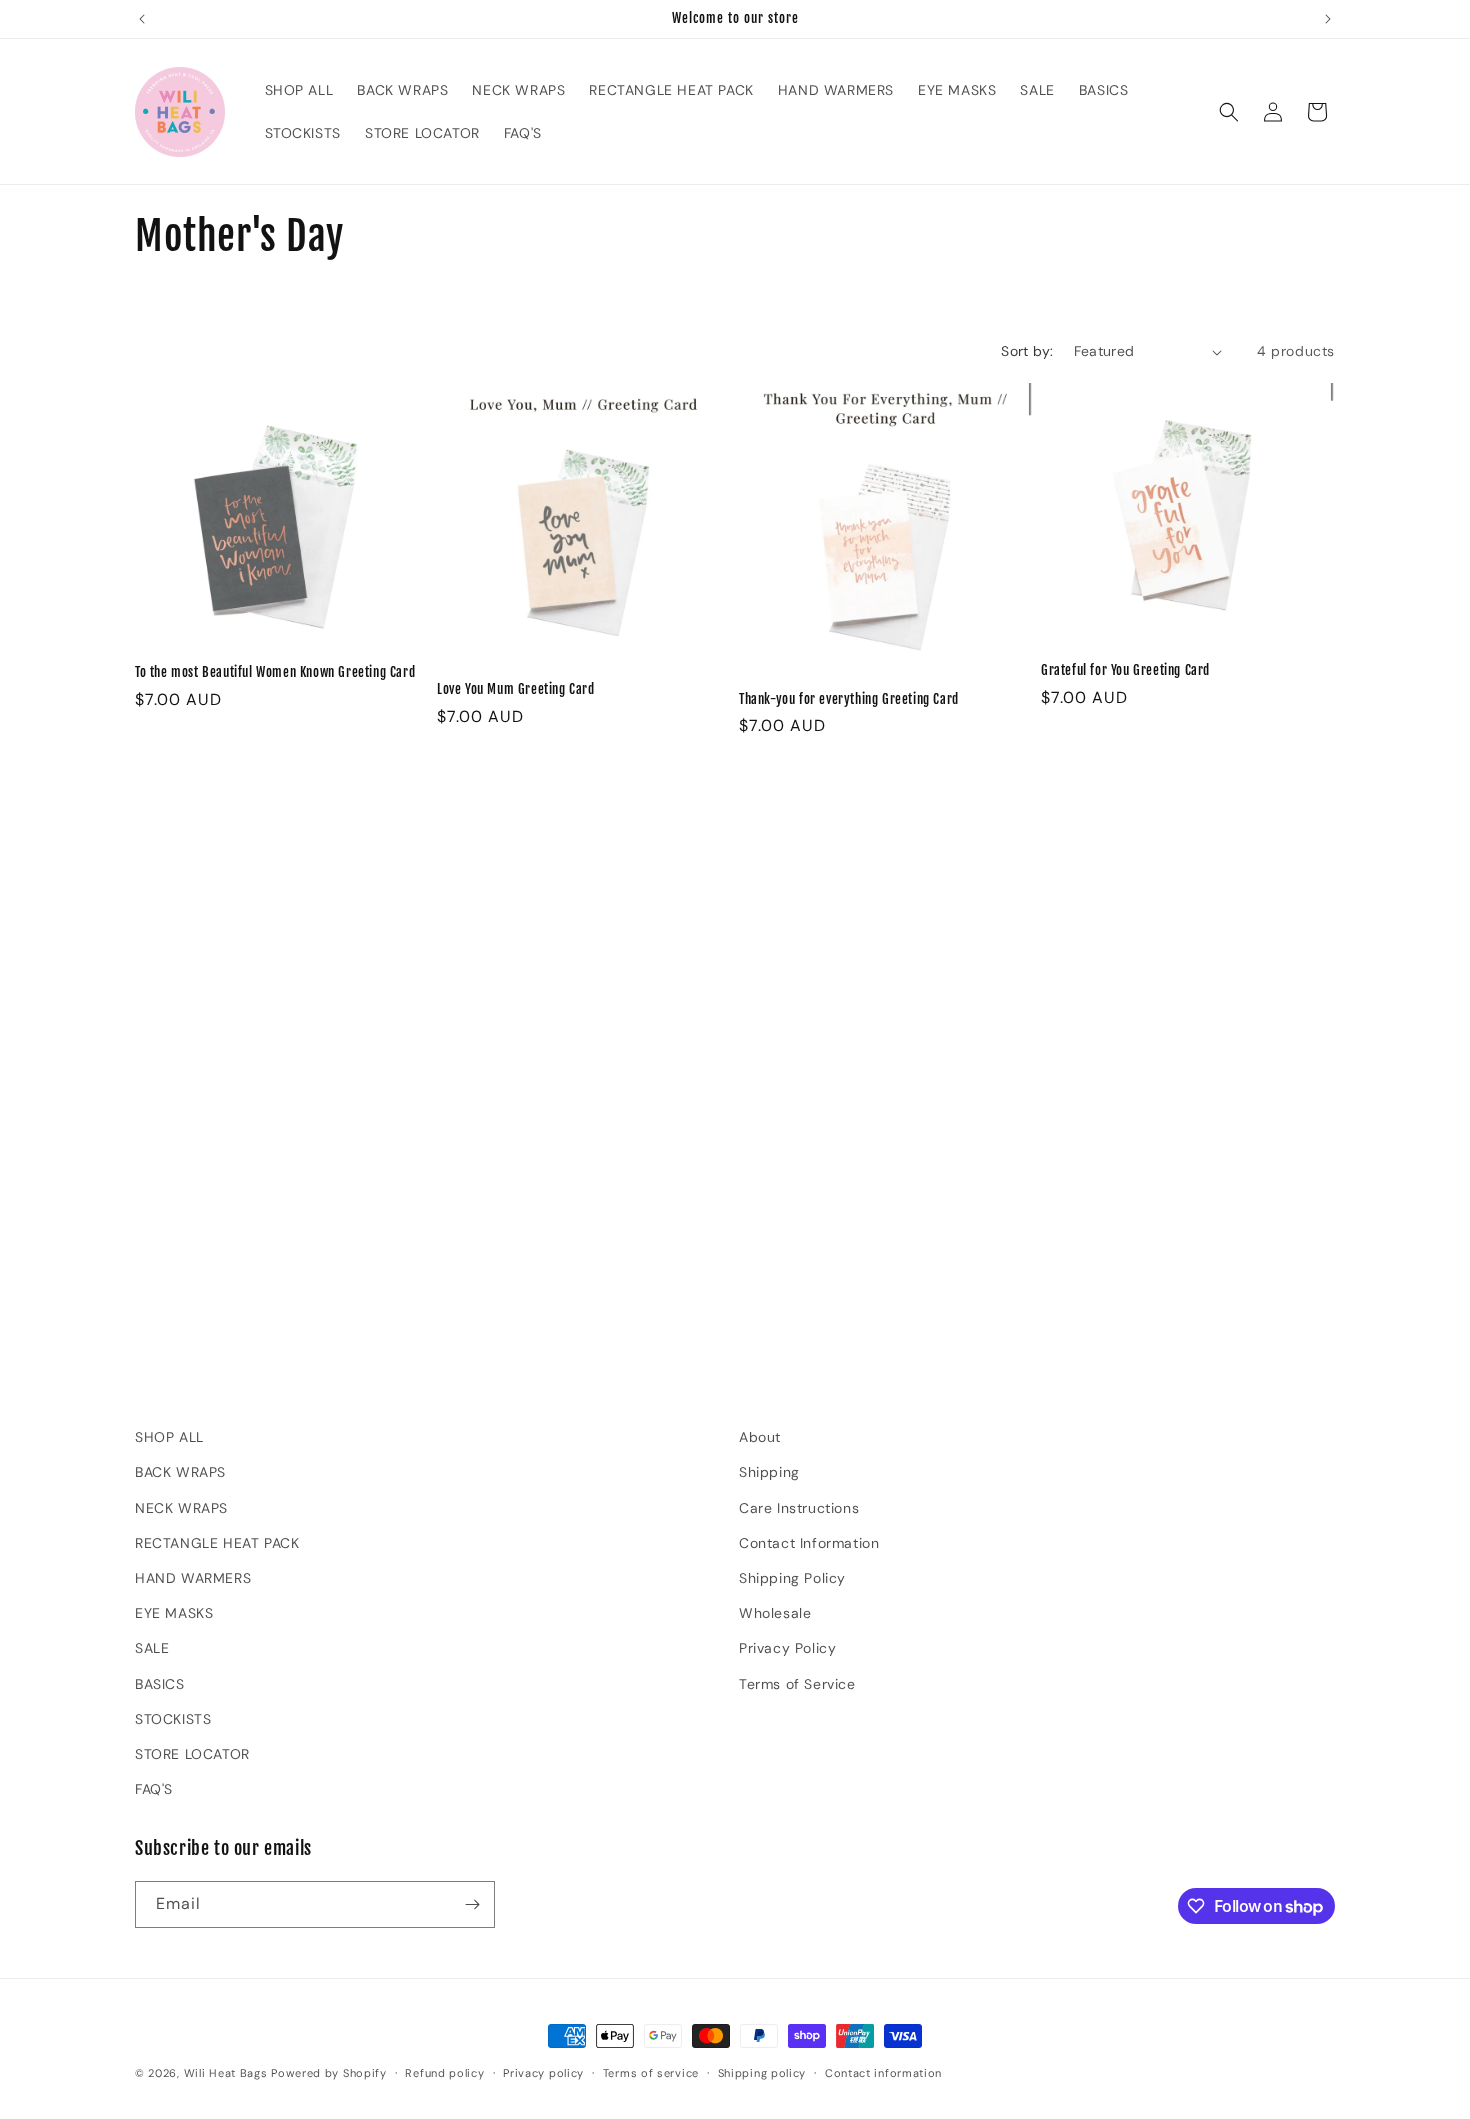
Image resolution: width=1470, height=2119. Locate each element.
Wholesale (775, 1613)
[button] (1229, 112)
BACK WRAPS (180, 1472)
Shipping (769, 1472)
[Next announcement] (1328, 19)
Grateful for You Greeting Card (1125, 670)
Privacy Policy (787, 1648)
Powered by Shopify (329, 2073)
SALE (152, 1648)
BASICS (160, 1684)
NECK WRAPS (181, 1508)
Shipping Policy (792, 1578)
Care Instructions (799, 1508)
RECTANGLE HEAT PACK (217, 1543)
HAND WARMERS (193, 1578)
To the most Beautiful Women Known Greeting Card (275, 672)
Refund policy (444, 2073)
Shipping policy (762, 2073)
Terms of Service (797, 1684)
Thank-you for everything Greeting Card (849, 699)
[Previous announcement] (142, 19)
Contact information (883, 2073)
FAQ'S (154, 1789)
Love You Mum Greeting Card (516, 689)
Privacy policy (543, 2073)
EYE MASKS (174, 1613)
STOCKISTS (173, 1719)
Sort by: (1027, 351)
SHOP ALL (169, 1437)
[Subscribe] (472, 1904)
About (760, 1437)
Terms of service (651, 2073)
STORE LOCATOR (192, 1754)
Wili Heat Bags (226, 2073)
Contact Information (809, 1543)
